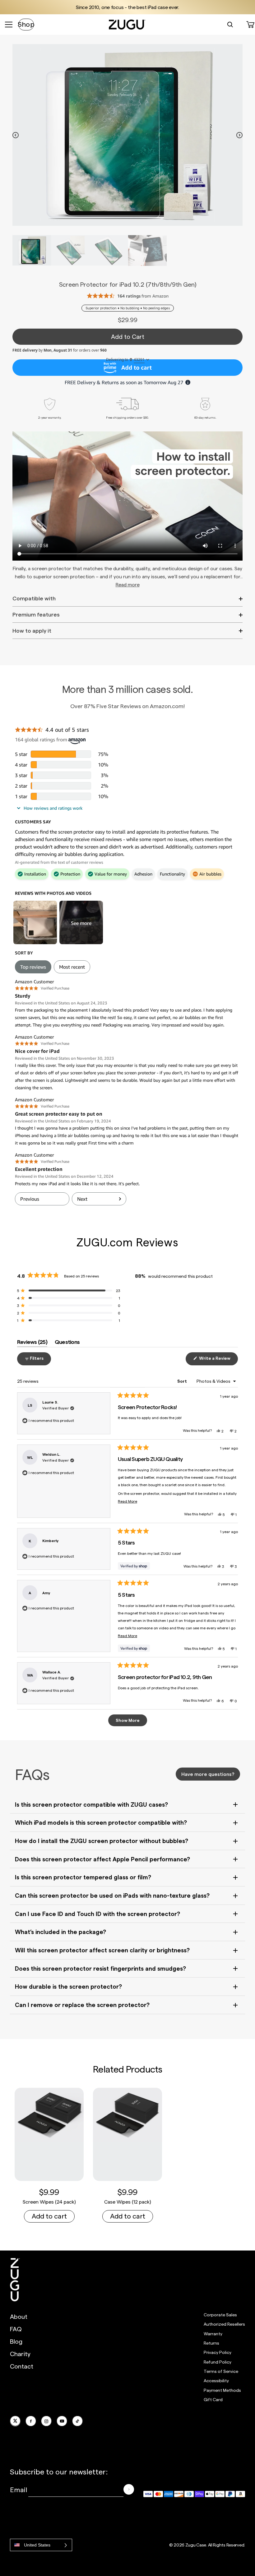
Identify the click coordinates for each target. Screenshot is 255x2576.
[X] (15, 2421)
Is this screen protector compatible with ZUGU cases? (91, 1804)
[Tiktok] (77, 2421)
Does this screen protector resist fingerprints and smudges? (100, 1968)
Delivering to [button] (125, 360)
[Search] (230, 25)
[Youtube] (62, 2421)
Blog (16, 2341)
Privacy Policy (218, 2352)
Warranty (213, 2334)
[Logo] (15, 2280)
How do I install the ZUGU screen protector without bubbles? (102, 1841)
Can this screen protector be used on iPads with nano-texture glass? (112, 1895)
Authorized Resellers (224, 2324)
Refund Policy (218, 2362)
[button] (69, 1290)
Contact (22, 2366)
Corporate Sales (220, 2315)
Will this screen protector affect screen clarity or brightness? (102, 1950)
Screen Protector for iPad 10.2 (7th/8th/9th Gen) (128, 284)
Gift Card (213, 2399)
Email (19, 2489)
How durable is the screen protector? (68, 1986)
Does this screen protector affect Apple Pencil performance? (102, 1859)
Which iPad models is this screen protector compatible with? (101, 1822)
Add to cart (49, 2216)
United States (37, 2545)
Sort (183, 1381)
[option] (127, 135)
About (19, 2316)
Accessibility (216, 2380)
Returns (211, 2343)
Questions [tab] (67, 1343)
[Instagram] (46, 2421)
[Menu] (9, 25)
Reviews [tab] (32, 1343)
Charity (20, 2354)
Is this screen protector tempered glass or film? (83, 1877)
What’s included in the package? (60, 1932)
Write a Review (218, 1360)
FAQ (16, 2329)
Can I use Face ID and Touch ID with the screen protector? (97, 1914)
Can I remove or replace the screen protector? (82, 2005)
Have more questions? (208, 1774)
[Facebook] (31, 2421)
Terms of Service (221, 2371)
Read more (128, 584)
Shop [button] (26, 24)
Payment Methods (222, 2390)
